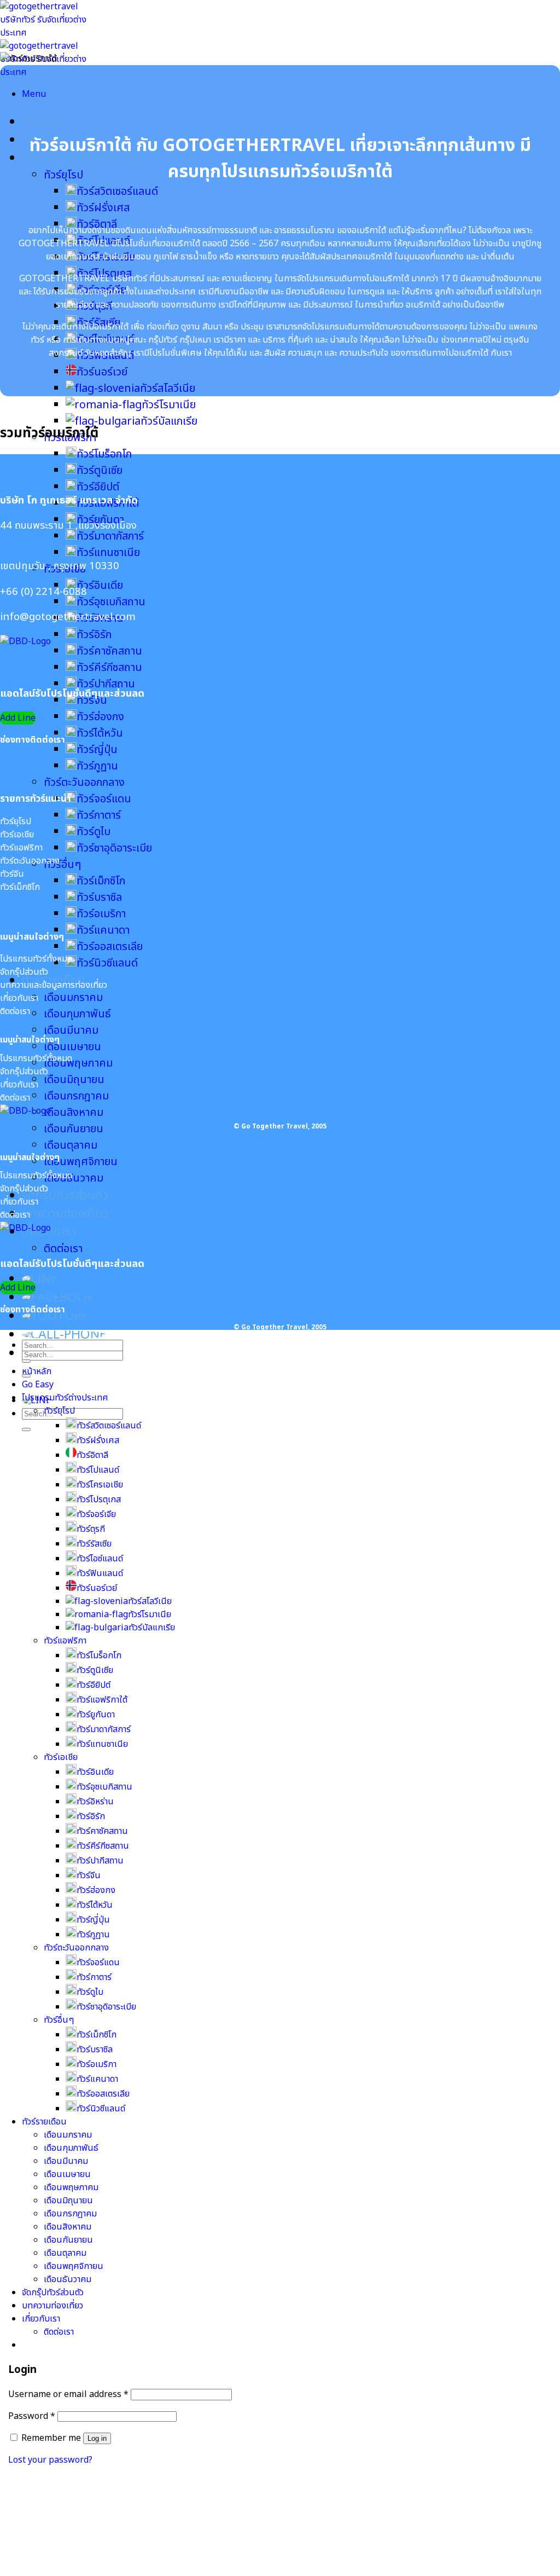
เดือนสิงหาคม (74, 1113)
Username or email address (68, 2394)
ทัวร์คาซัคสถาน (109, 651)
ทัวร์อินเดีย (100, 586)
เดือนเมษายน (72, 1047)
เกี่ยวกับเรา (41, 2319)
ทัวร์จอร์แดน (104, 799)
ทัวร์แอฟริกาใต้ (102, 1700)
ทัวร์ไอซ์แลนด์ (100, 1559)
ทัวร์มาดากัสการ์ (110, 536)
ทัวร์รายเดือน (44, 2122)
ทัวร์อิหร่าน (95, 1802)
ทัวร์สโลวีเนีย (168, 389)
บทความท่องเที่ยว (65, 1214)
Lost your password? (50, 2460)
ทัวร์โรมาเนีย (169, 405)
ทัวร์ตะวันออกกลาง (84, 783)
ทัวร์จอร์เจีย (96, 1514)
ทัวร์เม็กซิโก (101, 881)
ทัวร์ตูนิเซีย (100, 471)
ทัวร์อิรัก (94, 635)
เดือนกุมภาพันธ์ (77, 1014)
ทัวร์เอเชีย (61, 1757)
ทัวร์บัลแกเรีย (169, 421)
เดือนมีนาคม (71, 1031)
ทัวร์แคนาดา (103, 930)
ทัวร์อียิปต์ (98, 487)
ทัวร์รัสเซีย (94, 1544)
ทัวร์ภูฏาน (97, 766)
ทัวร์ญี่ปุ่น (97, 750)
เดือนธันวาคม (74, 1178)
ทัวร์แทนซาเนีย (108, 553)
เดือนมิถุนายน (74, 1080)
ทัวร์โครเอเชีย (100, 1485)
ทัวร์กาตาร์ (99, 815)
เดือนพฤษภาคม (78, 1063)
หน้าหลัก (43, 122)
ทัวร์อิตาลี (92, 1455)
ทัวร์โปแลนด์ (98, 1470)
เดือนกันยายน (74, 1129)
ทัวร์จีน (89, 1875)
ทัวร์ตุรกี (91, 1529)
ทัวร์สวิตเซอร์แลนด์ (117, 192)
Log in (97, 2438)
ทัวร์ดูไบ (94, 832)
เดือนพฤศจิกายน (81, 1162)
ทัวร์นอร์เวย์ (102, 372)
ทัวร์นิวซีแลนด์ (107, 963)
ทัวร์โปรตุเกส (99, 1500)
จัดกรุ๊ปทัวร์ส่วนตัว (65, 1196)
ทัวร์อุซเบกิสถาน (111, 602)
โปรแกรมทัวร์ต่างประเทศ (65, 1398)
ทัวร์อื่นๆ (62, 865)
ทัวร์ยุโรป (63, 175)
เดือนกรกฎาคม (76, 1096)
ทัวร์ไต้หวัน (100, 733)
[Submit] (26, 1429)
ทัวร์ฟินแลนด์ (100, 1573)
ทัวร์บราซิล (99, 898)
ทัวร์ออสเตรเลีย (110, 947)
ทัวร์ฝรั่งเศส (103, 208)
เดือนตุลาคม (71, 1145)
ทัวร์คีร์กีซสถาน (109, 668)
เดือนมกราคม (73, 998)
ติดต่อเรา (63, 1249)
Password (32, 2416)
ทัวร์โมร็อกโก (104, 454)
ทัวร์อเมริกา (101, 914)
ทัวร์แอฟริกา (65, 1641)
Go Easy (38, 1385)
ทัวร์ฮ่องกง (100, 717)
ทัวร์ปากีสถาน (106, 684)
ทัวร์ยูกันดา (96, 1715)
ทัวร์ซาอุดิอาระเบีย (114, 848)
